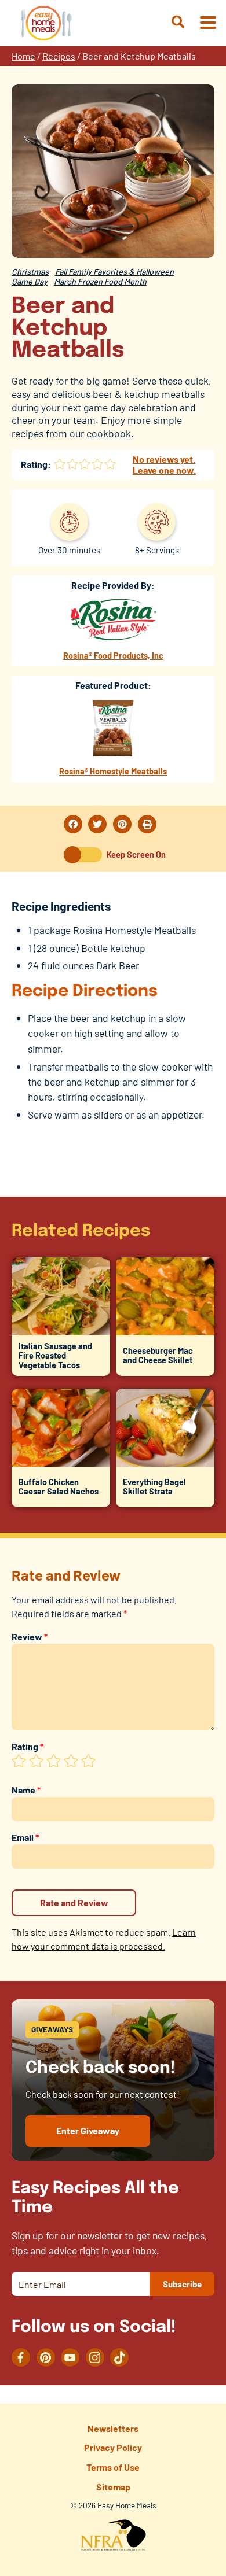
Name (26, 1790)
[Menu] (207, 23)
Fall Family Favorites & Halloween (114, 272)
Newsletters (113, 2428)
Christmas (30, 272)
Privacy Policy (113, 2447)
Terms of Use (113, 2467)
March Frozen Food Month (100, 281)
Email (25, 1837)
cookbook (109, 433)
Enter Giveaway (88, 2130)
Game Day (30, 281)
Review (30, 1636)
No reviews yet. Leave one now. (164, 464)
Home (23, 56)
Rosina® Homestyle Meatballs (113, 771)
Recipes (59, 56)
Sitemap (113, 2487)
